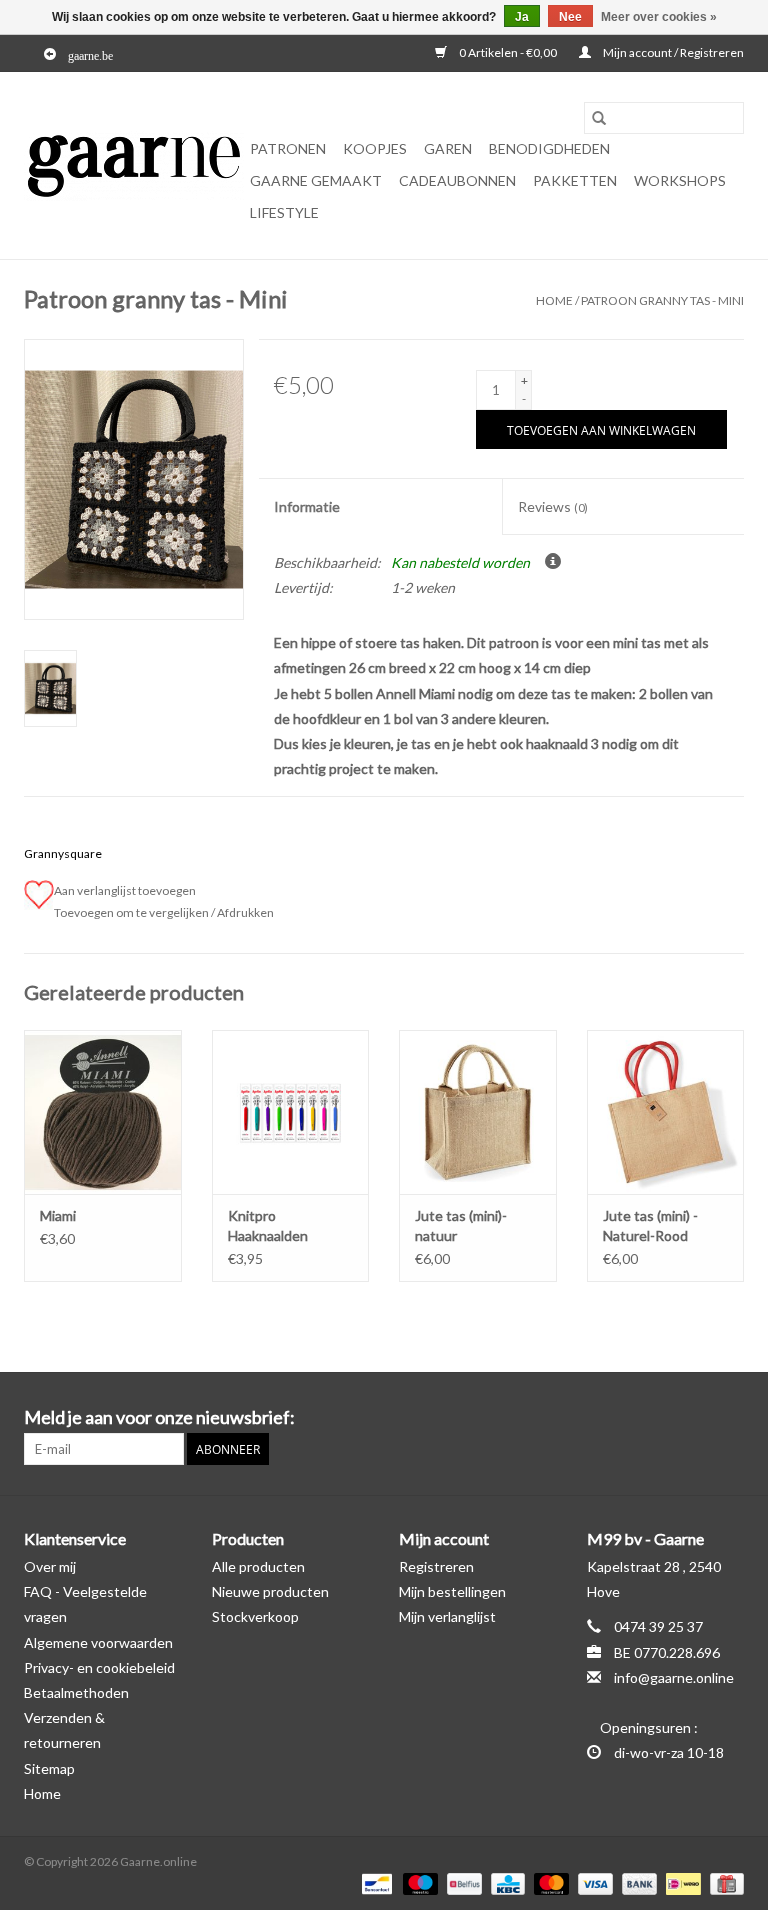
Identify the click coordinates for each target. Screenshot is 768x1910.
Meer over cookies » (659, 17)
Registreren (436, 1566)
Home (554, 300)
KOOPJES (375, 148)
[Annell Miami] (103, 1112)
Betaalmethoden (76, 1692)
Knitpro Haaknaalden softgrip (268, 1226)
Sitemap (49, 1768)
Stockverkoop (255, 1616)
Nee (570, 17)
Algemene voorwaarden (98, 1642)
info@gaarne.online (674, 1677)
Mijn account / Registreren (672, 52)
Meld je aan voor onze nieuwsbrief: (159, 1417)
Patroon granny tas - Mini (662, 300)
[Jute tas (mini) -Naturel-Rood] (666, 1112)
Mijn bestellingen (452, 1591)
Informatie (307, 506)
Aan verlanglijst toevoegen (127, 890)
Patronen (288, 148)
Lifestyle (284, 212)
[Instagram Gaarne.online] (728, 1418)
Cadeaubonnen (457, 180)
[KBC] (505, 1882)
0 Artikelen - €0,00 (508, 52)
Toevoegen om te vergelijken (132, 912)
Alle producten (258, 1566)
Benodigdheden (549, 148)
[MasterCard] (549, 1882)
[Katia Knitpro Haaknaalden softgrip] (291, 1112)
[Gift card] (723, 1882)
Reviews (553, 506)
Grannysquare (63, 853)
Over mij (50, 1566)
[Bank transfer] (637, 1882)
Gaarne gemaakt (316, 180)
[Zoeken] (599, 118)
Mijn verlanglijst (447, 1616)
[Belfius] (461, 1882)
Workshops (680, 180)
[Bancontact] (374, 1882)
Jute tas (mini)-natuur (461, 1225)
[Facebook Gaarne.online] (693, 1418)
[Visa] (593, 1882)
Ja (522, 17)
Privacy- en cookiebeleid (99, 1667)
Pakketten (575, 180)
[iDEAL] (680, 1882)
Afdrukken (245, 912)
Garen (448, 148)
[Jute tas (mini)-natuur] (478, 1112)
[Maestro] (418, 1882)
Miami (58, 1215)
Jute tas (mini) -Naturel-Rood (650, 1225)
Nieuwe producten (270, 1591)
